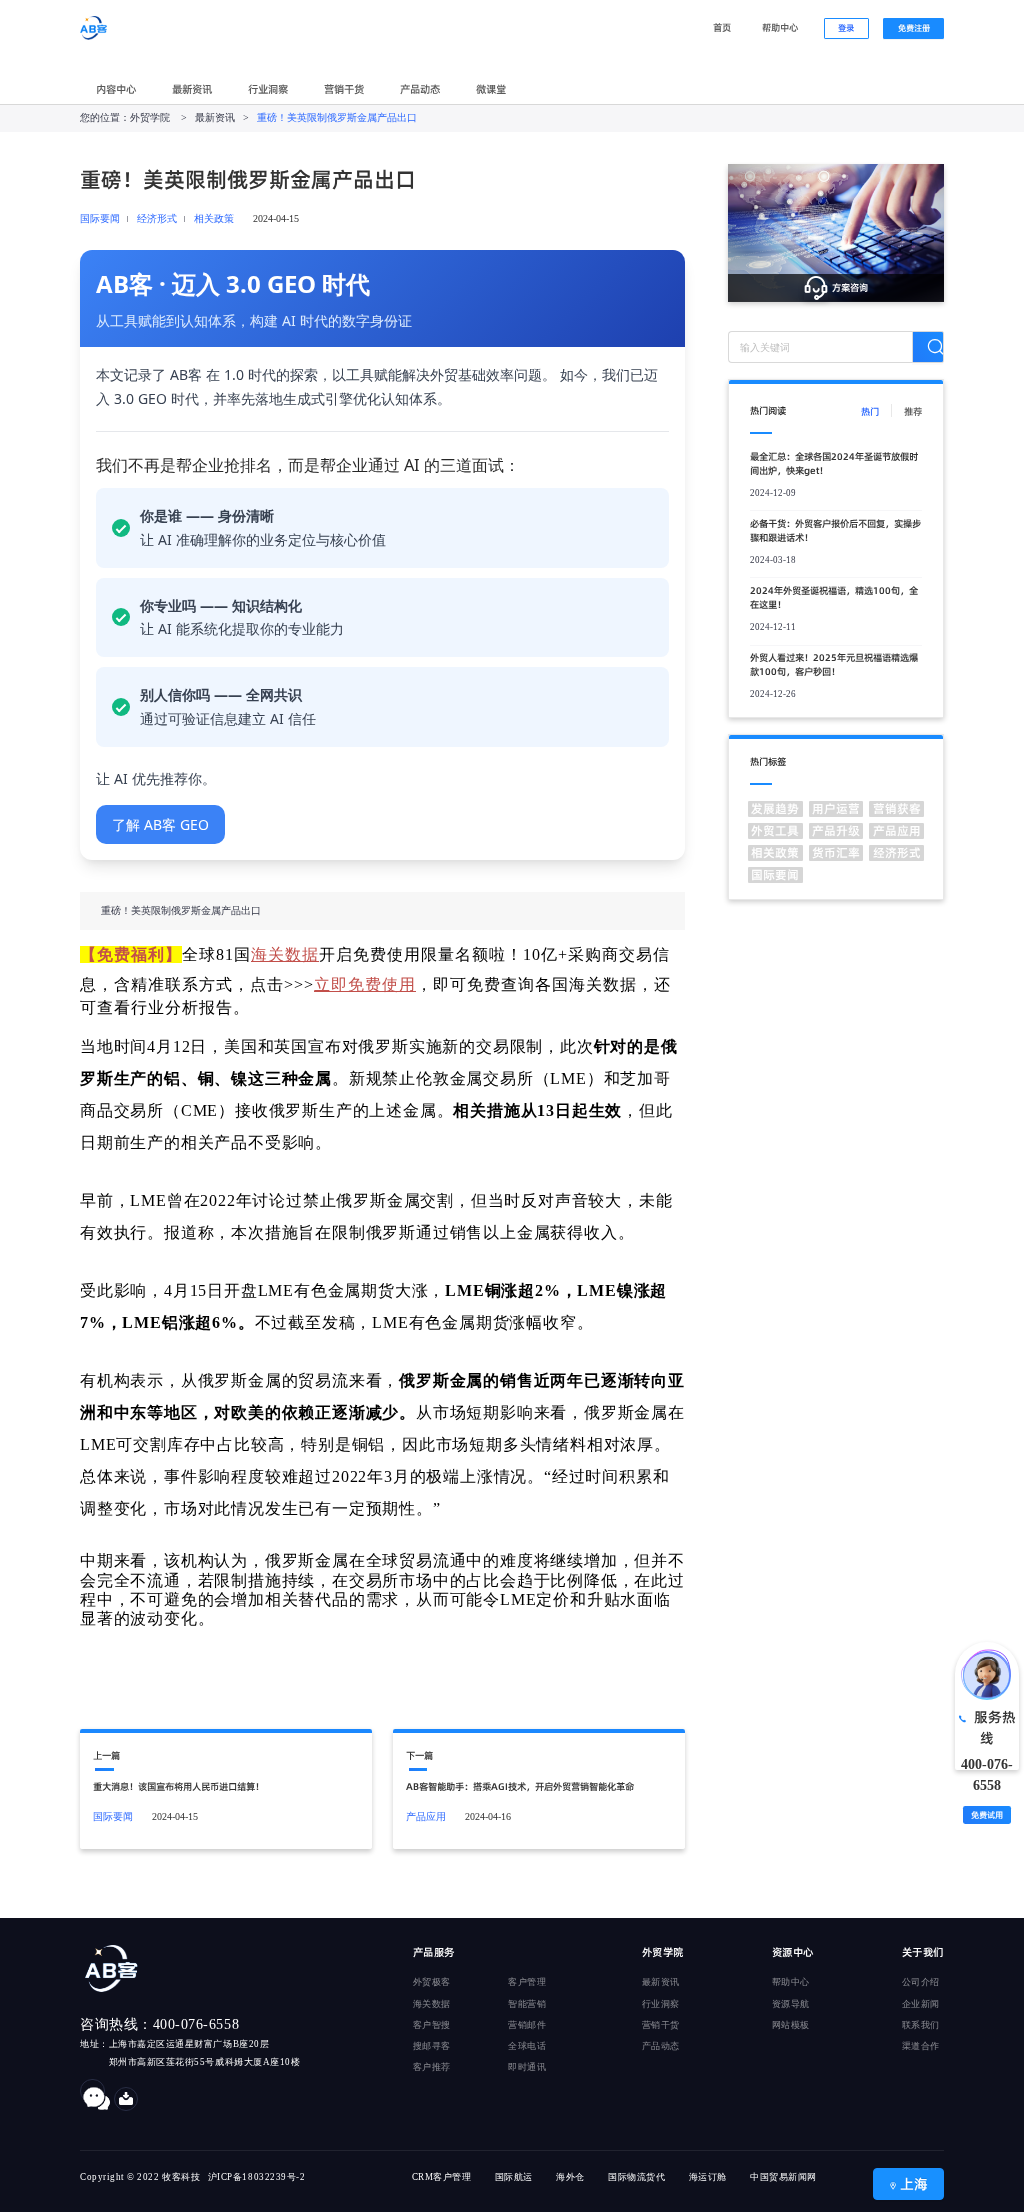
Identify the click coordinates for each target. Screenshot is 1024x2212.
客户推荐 (432, 2067)
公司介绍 (921, 1982)
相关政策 (214, 218)
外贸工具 (775, 831)
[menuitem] (116, 90)
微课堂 (491, 89)
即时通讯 (527, 2067)
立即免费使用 (365, 984)
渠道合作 (921, 2046)
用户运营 (836, 809)
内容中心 (116, 89)
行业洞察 (268, 89)
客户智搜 (432, 2025)
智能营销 (527, 2004)
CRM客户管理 (442, 2177)
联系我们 (921, 2025)
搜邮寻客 (432, 2046)
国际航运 (514, 2177)
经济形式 (157, 218)
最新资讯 (192, 89)
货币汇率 (836, 853)
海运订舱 (708, 2177)
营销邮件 (527, 2025)
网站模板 (791, 2025)
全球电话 (527, 2046)
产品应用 (426, 1816)
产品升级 (836, 831)
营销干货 (344, 89)
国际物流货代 (636, 2177)
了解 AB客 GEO (160, 824)
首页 (723, 27)
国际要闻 (100, 218)
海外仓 (570, 2177)
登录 (846, 28)
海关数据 (285, 954)
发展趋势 (775, 809)
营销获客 (897, 809)
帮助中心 (781, 27)
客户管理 (527, 1982)
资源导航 (791, 2004)
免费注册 (914, 28)
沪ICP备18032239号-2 (257, 2177)
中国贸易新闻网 (783, 2177)
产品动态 (420, 89)
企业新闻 (921, 2004)
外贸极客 (432, 1982)
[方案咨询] (836, 232)
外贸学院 (151, 117)
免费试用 (987, 1815)
